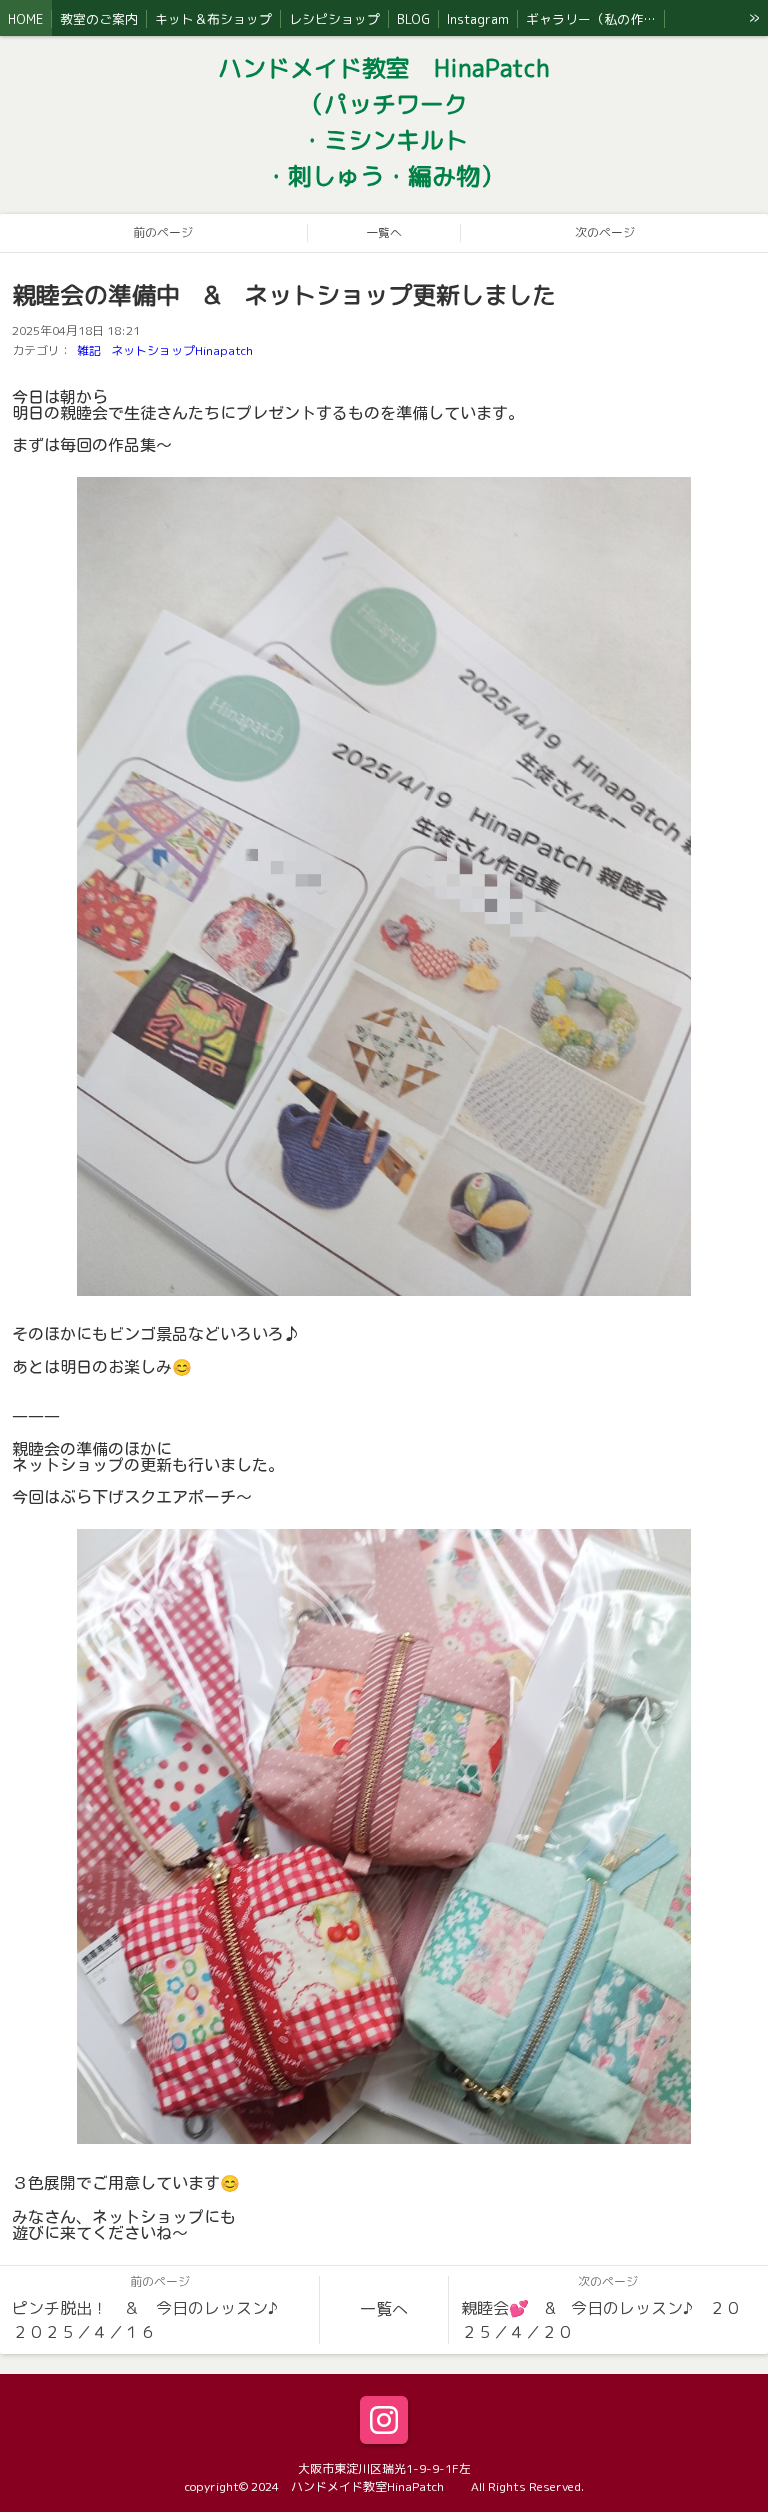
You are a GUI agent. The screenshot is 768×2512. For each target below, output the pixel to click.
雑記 (89, 350)
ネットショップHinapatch (182, 350)
